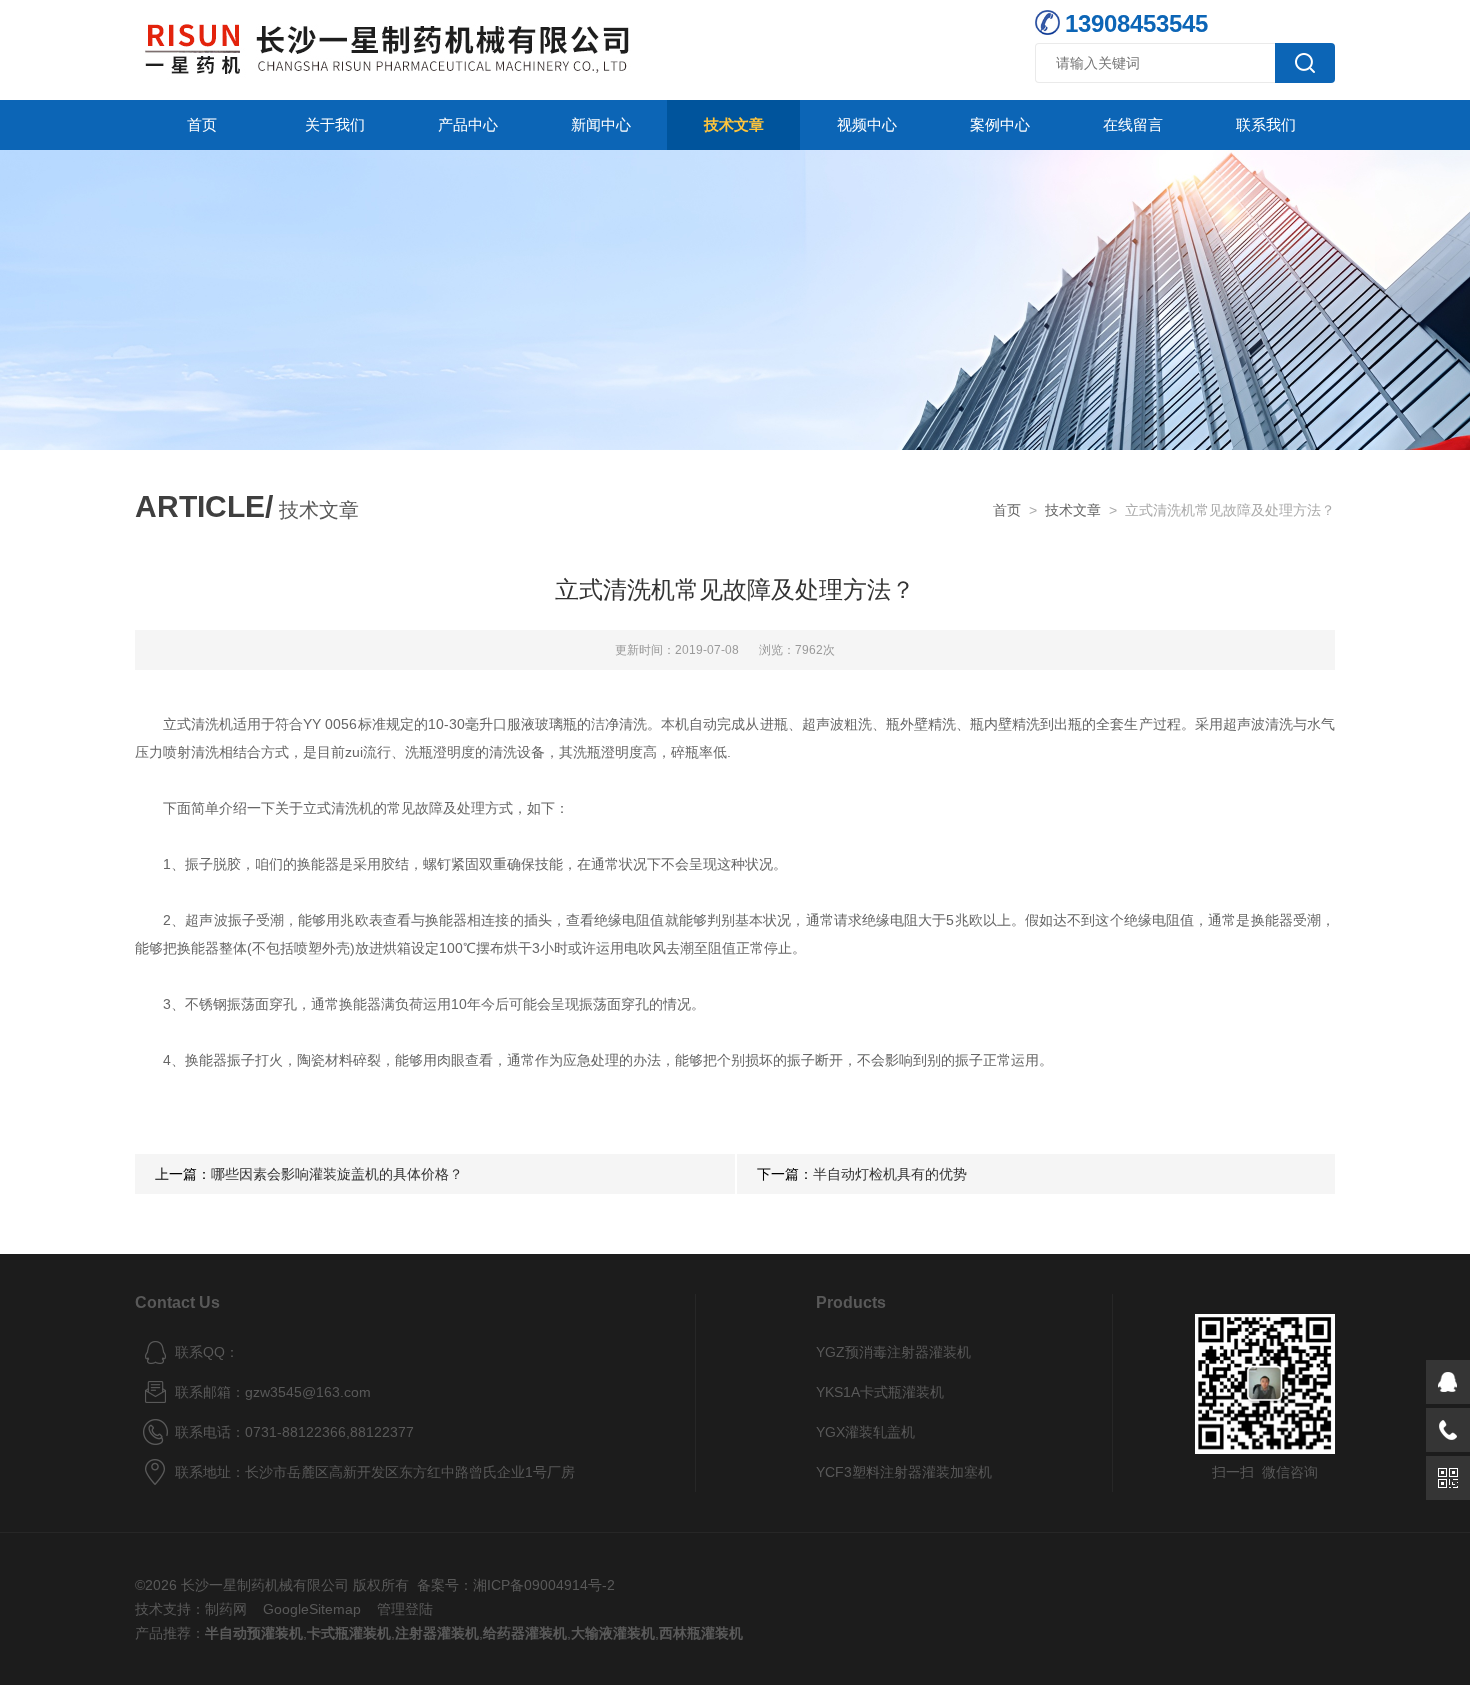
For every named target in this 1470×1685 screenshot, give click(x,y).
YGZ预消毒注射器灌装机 (893, 1352)
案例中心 (1000, 124)
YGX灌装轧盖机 (865, 1432)
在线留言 (1133, 124)
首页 (202, 124)
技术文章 (734, 124)
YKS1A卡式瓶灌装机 (880, 1392)
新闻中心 (601, 124)
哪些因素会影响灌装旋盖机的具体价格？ (337, 1174)
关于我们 (335, 124)
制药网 (226, 1609)
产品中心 (468, 124)
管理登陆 (405, 1609)
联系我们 (1266, 124)
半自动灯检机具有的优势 (890, 1174)
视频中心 (867, 124)
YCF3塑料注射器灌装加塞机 (904, 1472)
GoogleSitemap (312, 1609)
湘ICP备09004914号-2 (544, 1585)
